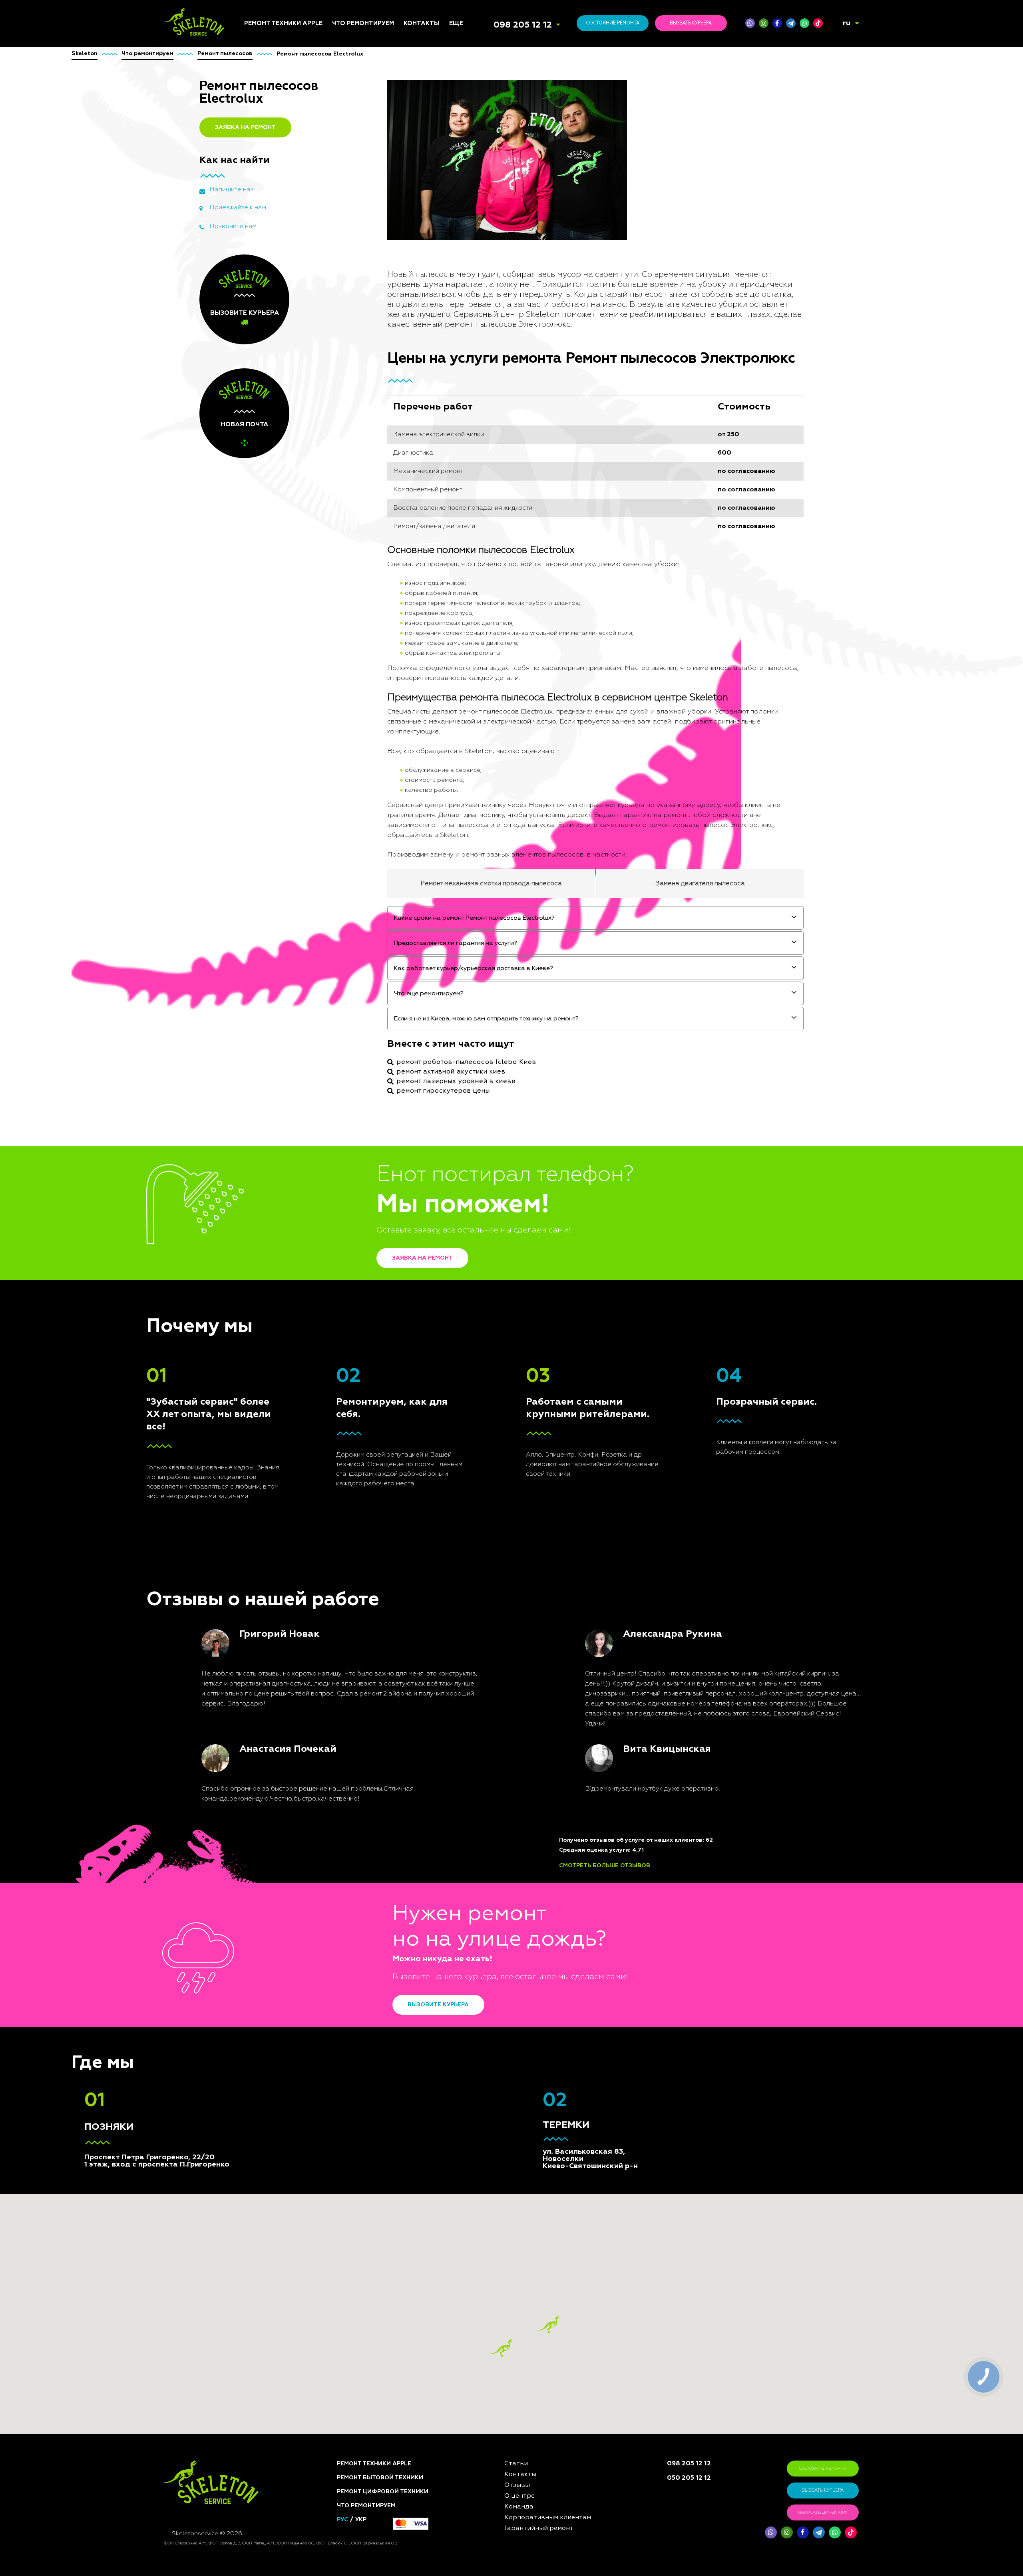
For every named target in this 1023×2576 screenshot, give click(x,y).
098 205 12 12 (523, 25)
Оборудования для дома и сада (369, 1060)
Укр (361, 2520)
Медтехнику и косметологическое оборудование (362, 1200)
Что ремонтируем (363, 23)
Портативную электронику (352, 1167)
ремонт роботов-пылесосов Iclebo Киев (467, 1062)
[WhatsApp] (804, 23)
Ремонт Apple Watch (273, 1080)
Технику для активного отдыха (367, 1218)
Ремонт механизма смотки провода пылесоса (491, 884)
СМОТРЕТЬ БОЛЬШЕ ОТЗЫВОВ (605, 1866)
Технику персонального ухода (368, 1234)
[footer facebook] (803, 2532)
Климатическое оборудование (355, 1110)
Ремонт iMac (262, 1051)
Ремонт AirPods (267, 1071)
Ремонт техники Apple (283, 23)
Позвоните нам (233, 227)
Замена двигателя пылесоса (700, 884)
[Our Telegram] (819, 2532)
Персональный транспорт (370, 1072)
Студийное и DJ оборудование (354, 1135)
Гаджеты (345, 1123)
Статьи (459, 1022)
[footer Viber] (771, 2532)
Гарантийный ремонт (539, 2528)
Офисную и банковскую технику (367, 1151)
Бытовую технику (358, 1047)
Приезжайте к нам (238, 208)
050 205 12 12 (689, 2478)
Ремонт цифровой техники (383, 2492)
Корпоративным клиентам (487, 1071)
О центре (462, 1051)
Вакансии (463, 1061)
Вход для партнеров (480, 1096)
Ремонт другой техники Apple (279, 1093)
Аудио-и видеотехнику (366, 1098)
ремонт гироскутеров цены (443, 1091)
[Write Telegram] (791, 23)
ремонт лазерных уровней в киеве (456, 1081)
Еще (456, 23)
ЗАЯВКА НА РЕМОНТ (245, 127)
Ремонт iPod (262, 1042)
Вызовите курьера (438, 2005)
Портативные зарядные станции (367, 1025)
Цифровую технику (360, 1038)
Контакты (422, 23)
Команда (462, 1032)
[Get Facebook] (777, 23)
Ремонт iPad (261, 1032)
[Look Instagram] (764, 23)
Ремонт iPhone (265, 1022)
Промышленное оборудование (355, 1182)
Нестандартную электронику (356, 1250)
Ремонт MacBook (268, 1061)
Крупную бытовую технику (359, 1085)
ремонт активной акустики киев (451, 1072)
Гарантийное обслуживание (471, 1083)
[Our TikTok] (818, 23)
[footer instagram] (787, 2532)
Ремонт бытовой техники (380, 2478)
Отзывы (461, 1042)
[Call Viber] (750, 23)
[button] (548, 2325)
